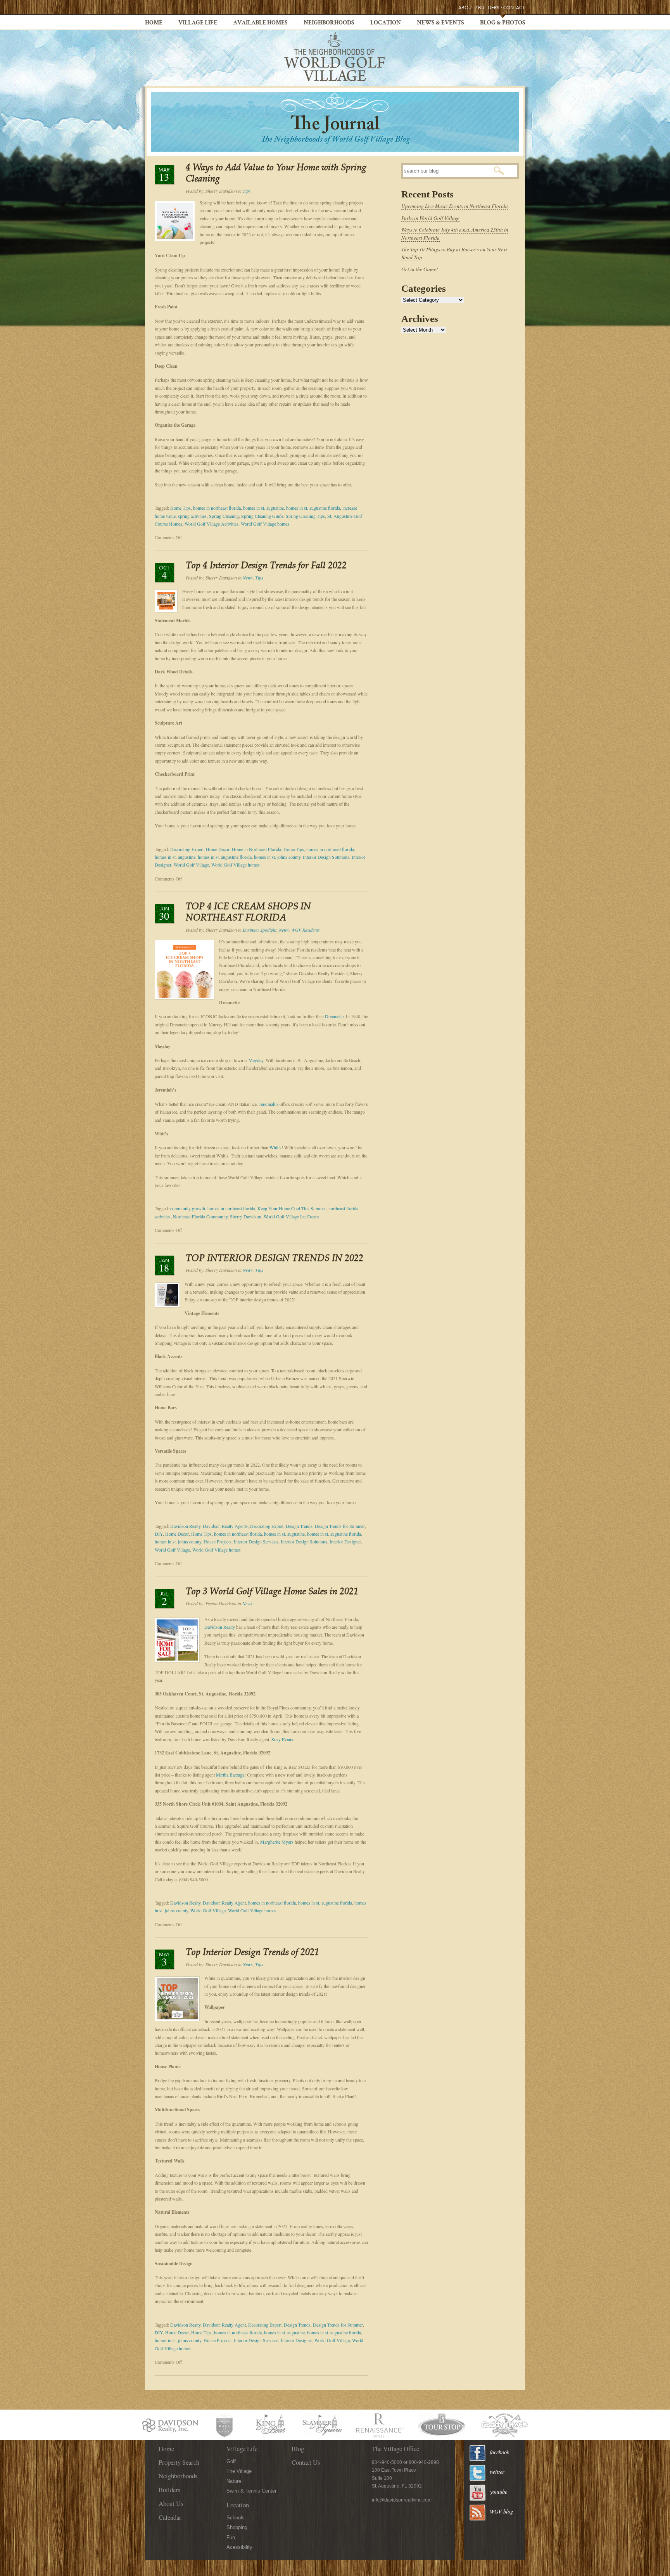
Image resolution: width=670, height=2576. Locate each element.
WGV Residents (306, 930)
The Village (239, 2471)
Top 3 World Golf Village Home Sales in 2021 (272, 1592)
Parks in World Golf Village (430, 218)
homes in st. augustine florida (313, 508)
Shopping (237, 2527)
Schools (236, 2518)
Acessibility (239, 2547)
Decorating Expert (187, 849)
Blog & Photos (503, 23)
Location (386, 23)
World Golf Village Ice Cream (291, 1216)
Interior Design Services (256, 1541)
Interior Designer (345, 1541)
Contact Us (306, 2462)
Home (154, 23)
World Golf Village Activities (212, 524)
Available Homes (260, 23)
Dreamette (334, 1016)
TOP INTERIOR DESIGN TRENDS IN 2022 (275, 1259)
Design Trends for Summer (340, 1526)
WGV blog (501, 2511)
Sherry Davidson (246, 1216)
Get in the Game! (420, 269)
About (466, 8)
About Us (171, 2503)
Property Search (179, 2462)
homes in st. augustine (263, 508)
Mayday (256, 1060)
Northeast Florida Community (200, 1216)
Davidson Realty (185, 1526)
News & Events (440, 23)
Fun (231, 2537)
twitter (497, 2472)
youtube (499, 2492)
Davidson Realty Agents (225, 1526)
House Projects (218, 1541)
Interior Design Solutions (326, 857)
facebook (499, 2452)
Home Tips (180, 508)
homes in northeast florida (217, 508)
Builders (489, 8)
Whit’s (275, 1147)
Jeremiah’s (269, 1104)
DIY (159, 1534)
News (248, 578)
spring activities (192, 516)
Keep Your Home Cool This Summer (292, 1208)
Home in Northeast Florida (256, 849)
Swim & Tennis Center (251, 2491)
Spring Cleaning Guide (262, 516)
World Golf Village (191, 865)
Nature (234, 2481)
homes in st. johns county (277, 857)
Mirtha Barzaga (230, 1775)
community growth (188, 1208)
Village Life (198, 23)
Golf (231, 2461)
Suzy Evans (282, 1739)
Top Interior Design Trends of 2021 (252, 1953)
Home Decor (218, 849)
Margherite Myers (277, 1842)
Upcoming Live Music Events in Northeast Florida (455, 206)
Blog (298, 2449)
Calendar (170, 2517)
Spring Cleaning (224, 516)
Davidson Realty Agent (224, 1903)
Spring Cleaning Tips (305, 516)
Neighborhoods (329, 23)
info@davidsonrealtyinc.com (402, 2500)
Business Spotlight (260, 930)
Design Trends (299, 1526)
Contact (514, 8)
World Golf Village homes (265, 524)
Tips (247, 191)
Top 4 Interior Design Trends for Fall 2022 (266, 566)
